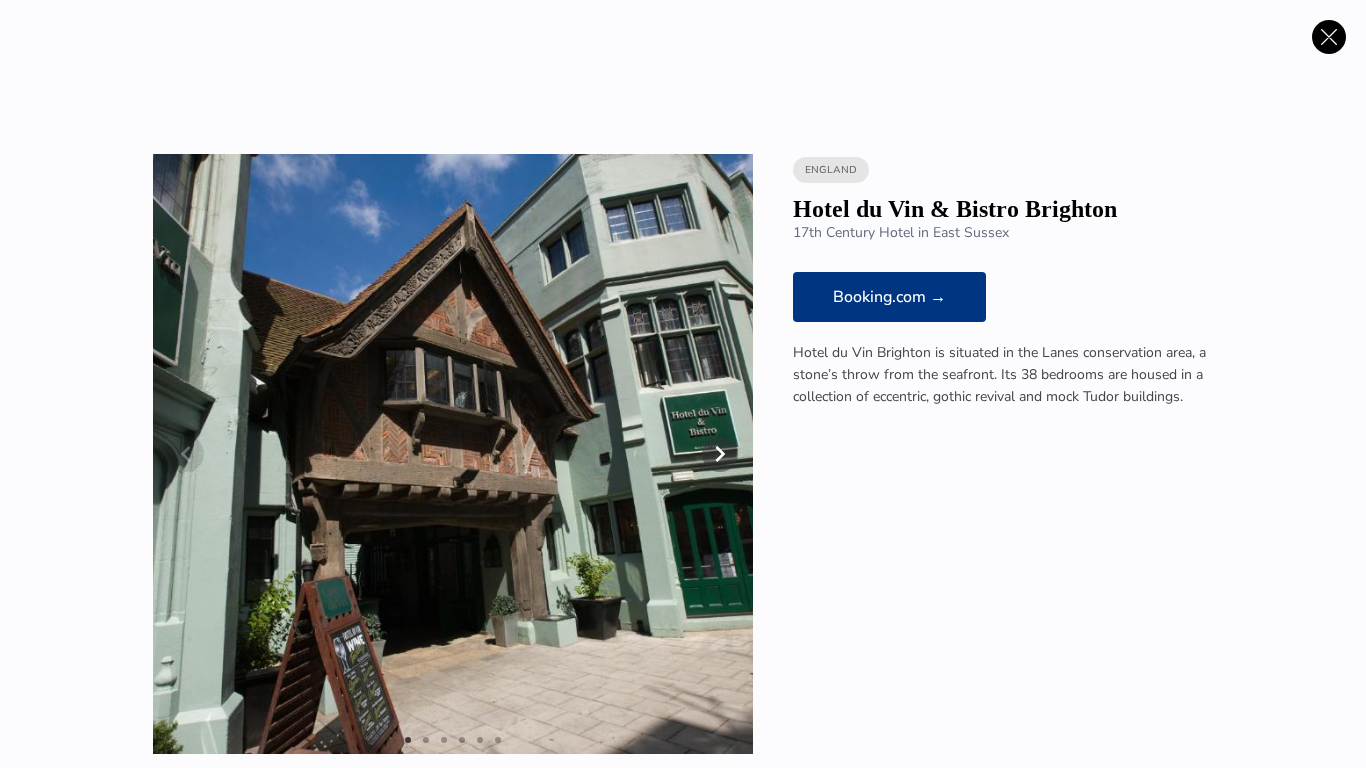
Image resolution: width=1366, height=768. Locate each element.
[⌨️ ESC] (1329, 37)
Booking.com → (889, 297)
